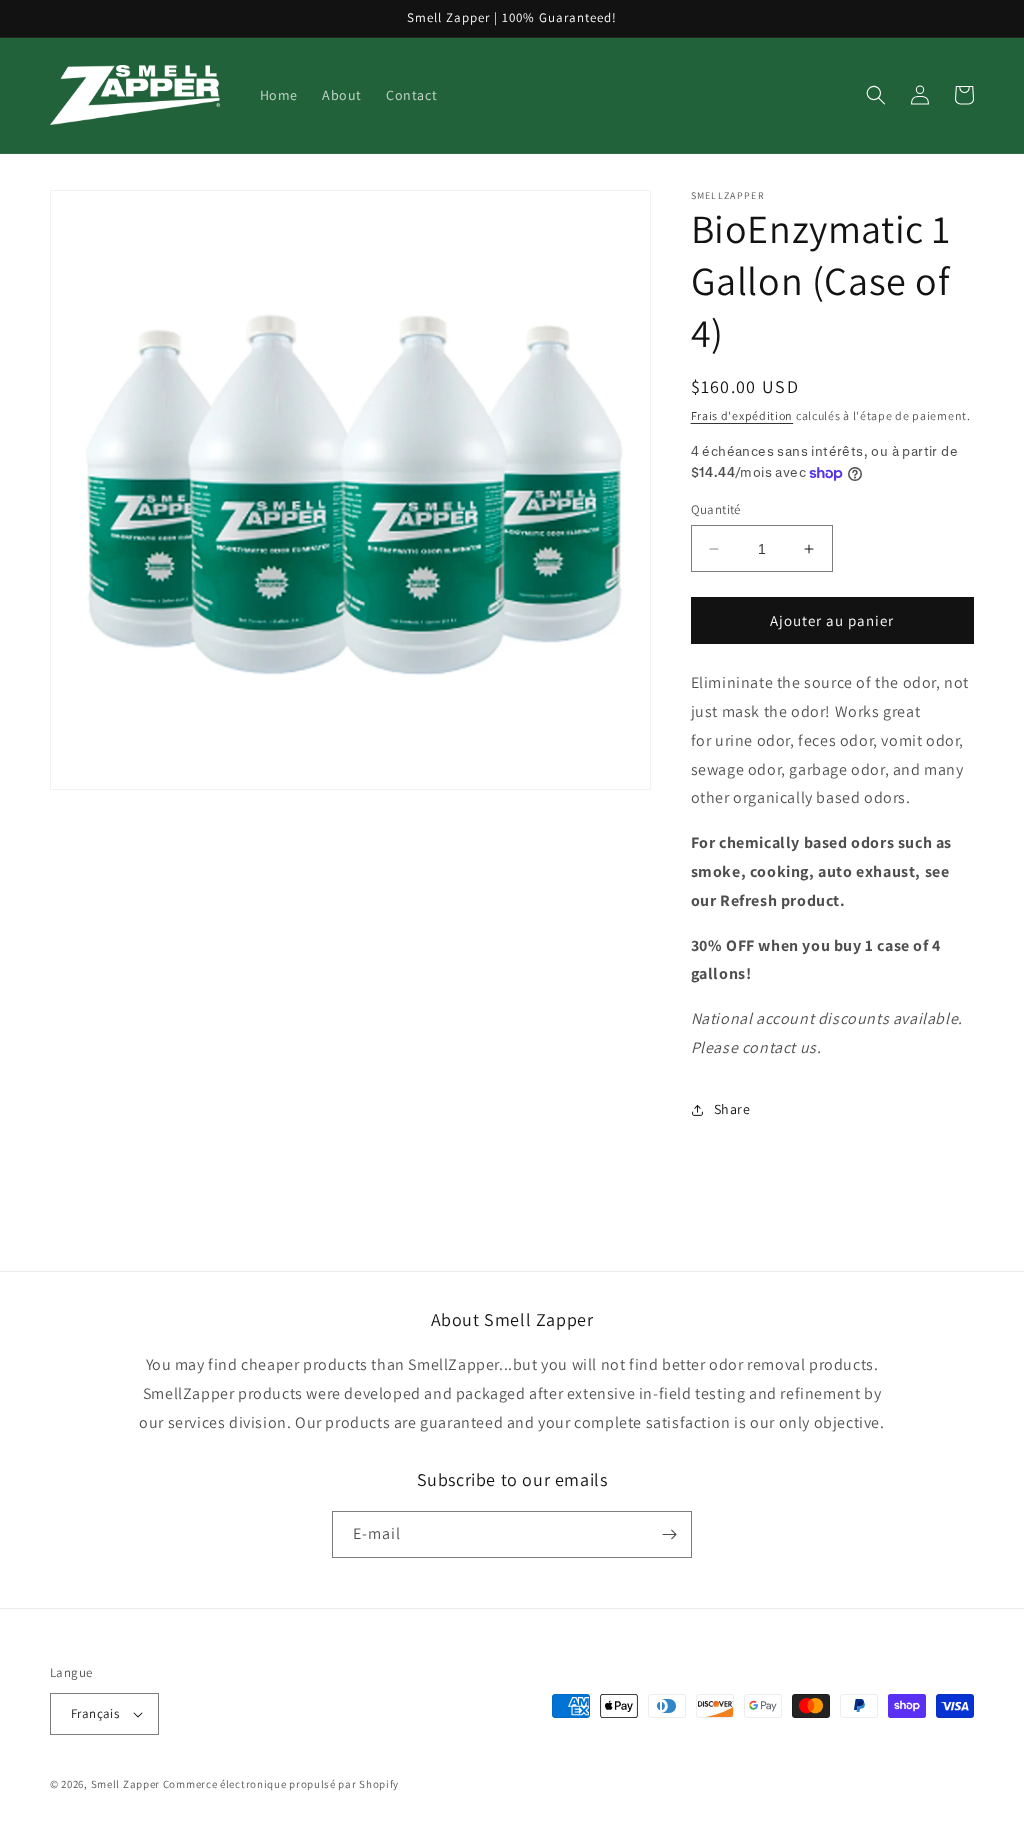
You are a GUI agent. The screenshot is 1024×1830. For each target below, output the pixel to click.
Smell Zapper (125, 1784)
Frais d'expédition (742, 415)
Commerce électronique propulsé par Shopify (281, 1784)
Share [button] (732, 1109)
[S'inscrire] (669, 1534)
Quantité (716, 509)
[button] (876, 95)
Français (95, 1713)
